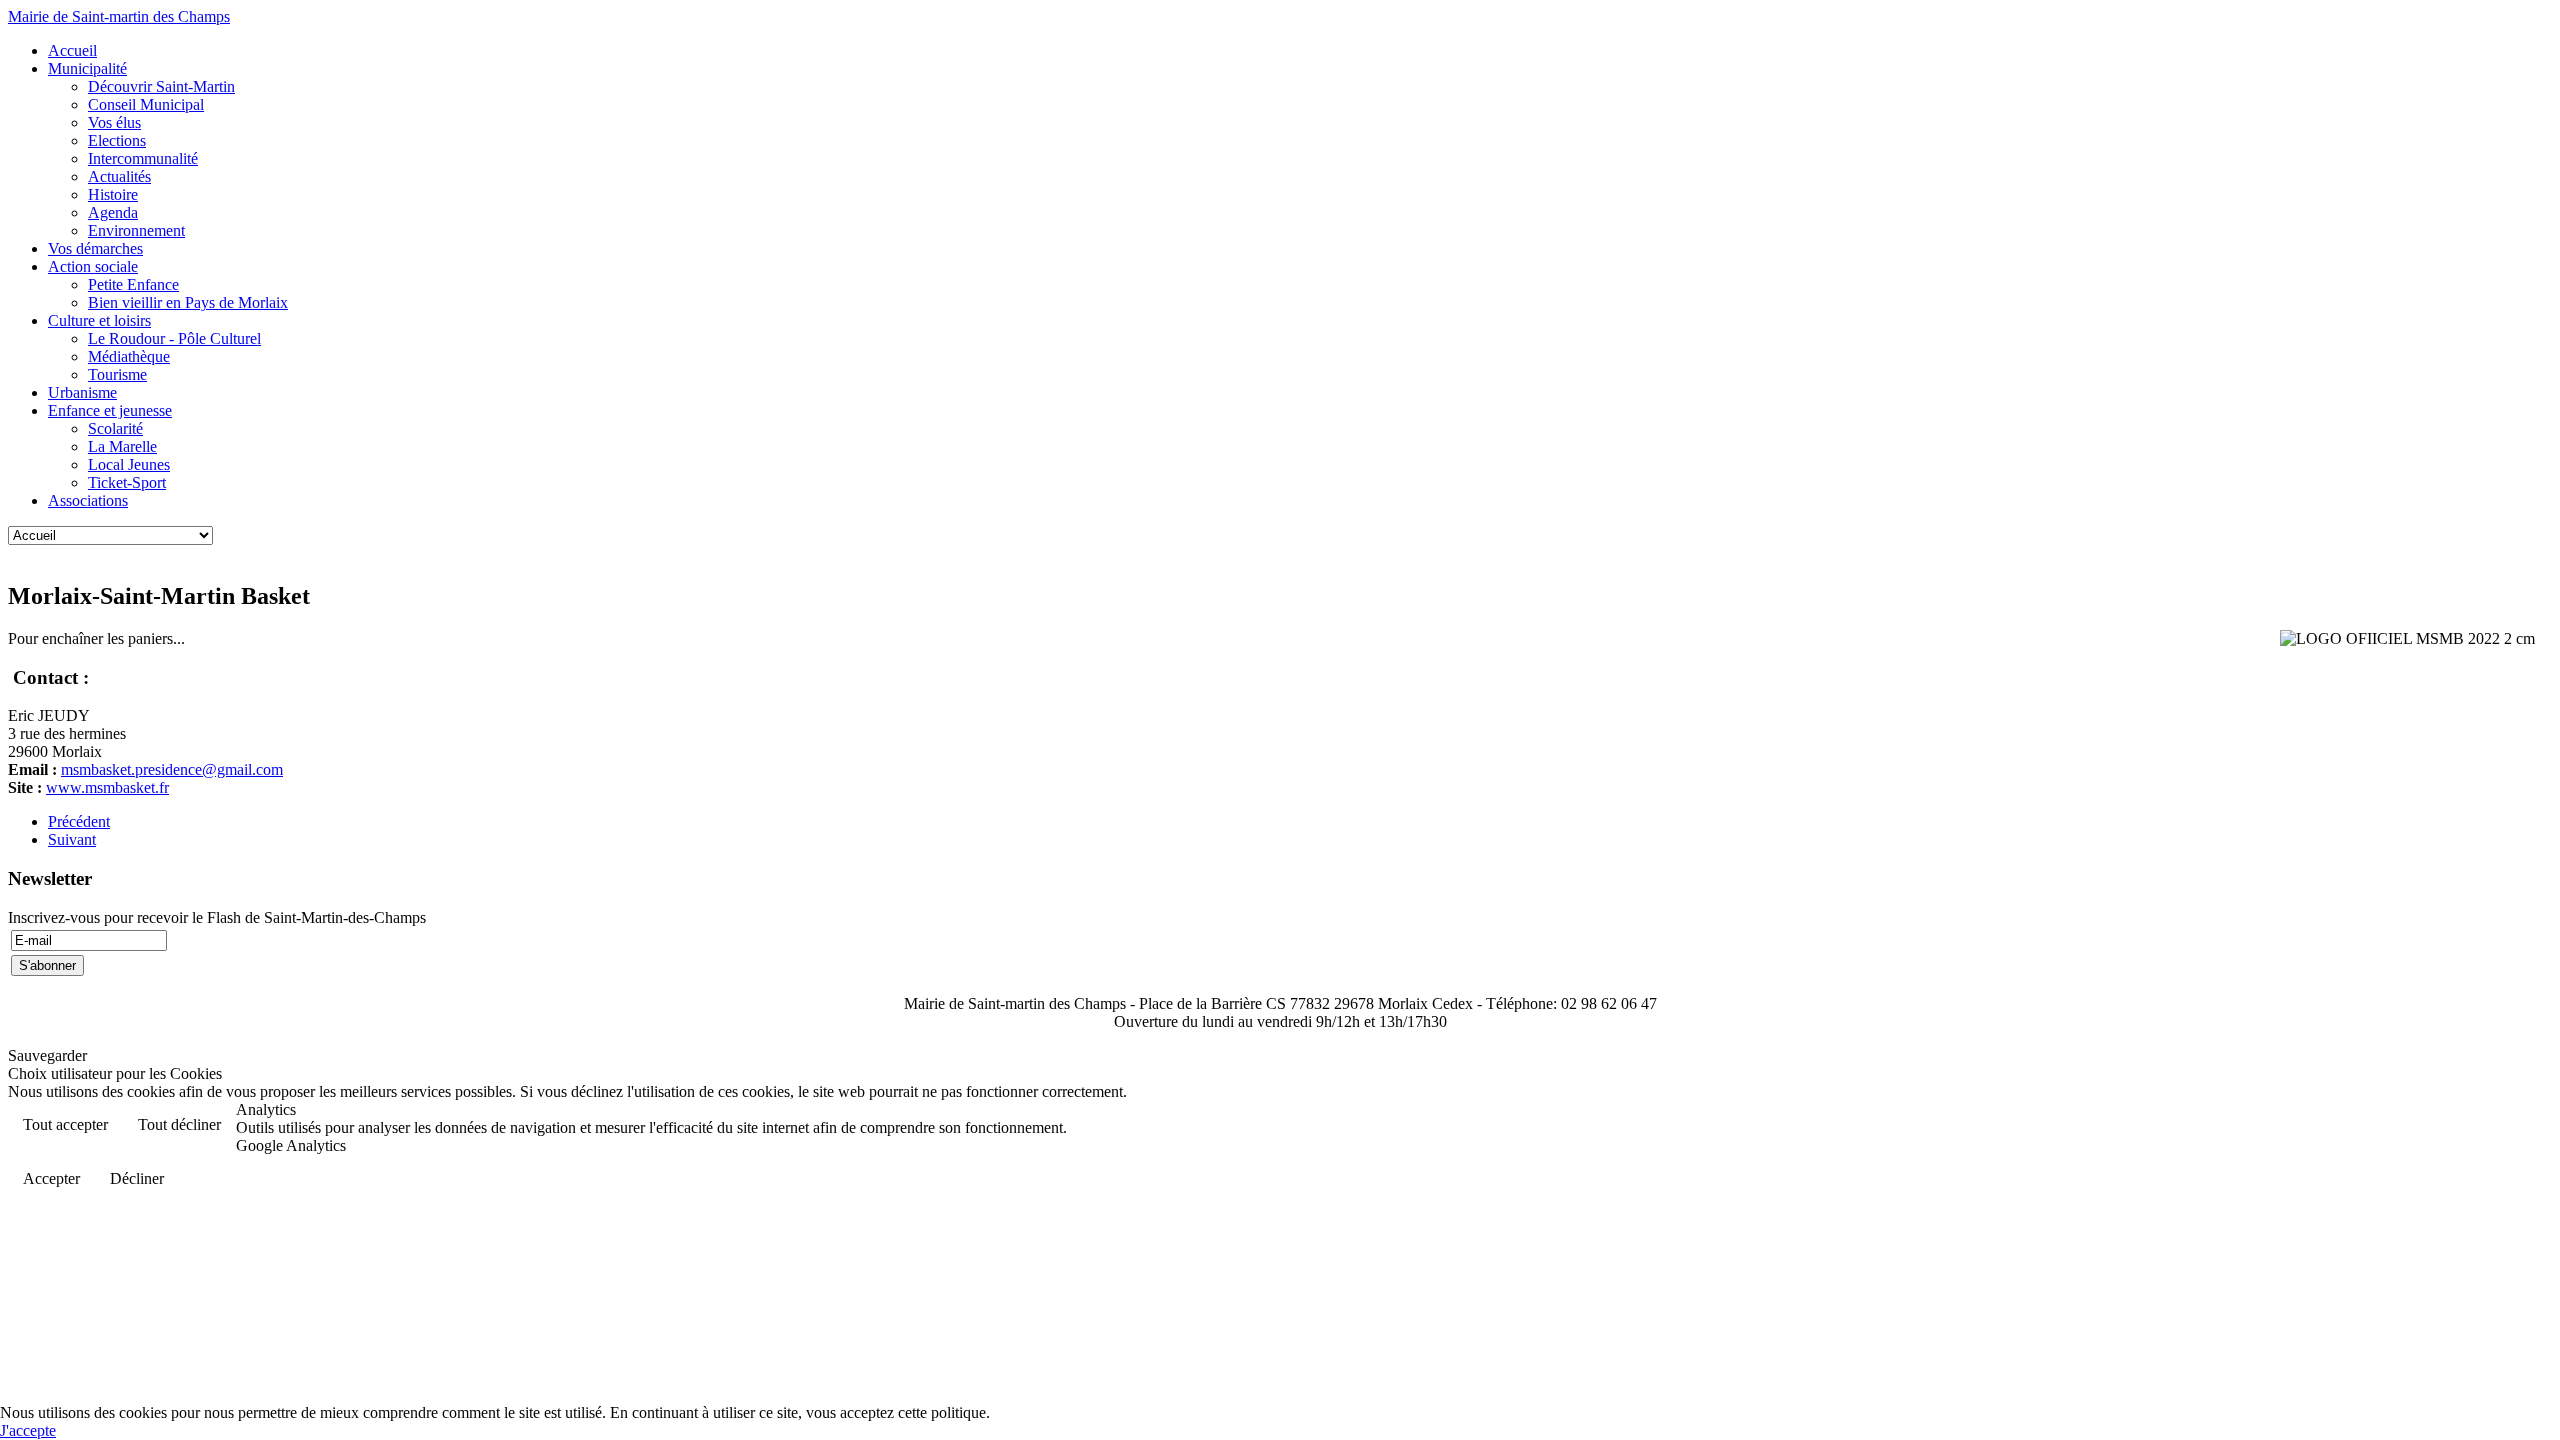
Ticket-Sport (127, 482)
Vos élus (114, 122)
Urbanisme (82, 392)
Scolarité (115, 428)
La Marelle (122, 446)
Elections (117, 140)
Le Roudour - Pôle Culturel (174, 338)
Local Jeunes (129, 464)
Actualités (119, 176)
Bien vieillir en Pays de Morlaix (188, 302)
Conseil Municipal (146, 104)
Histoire (113, 194)
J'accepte (28, 1430)
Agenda (113, 212)
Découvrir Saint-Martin (161, 86)
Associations (88, 500)
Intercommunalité (143, 158)
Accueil (72, 50)
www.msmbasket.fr (107, 787)
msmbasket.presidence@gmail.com (172, 769)
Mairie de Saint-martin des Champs (119, 16)
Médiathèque (129, 356)
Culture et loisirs (99, 320)
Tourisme (117, 374)
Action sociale (93, 266)
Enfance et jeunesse (110, 410)
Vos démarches (95, 248)
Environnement (136, 230)
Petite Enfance (133, 284)
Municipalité (87, 68)
